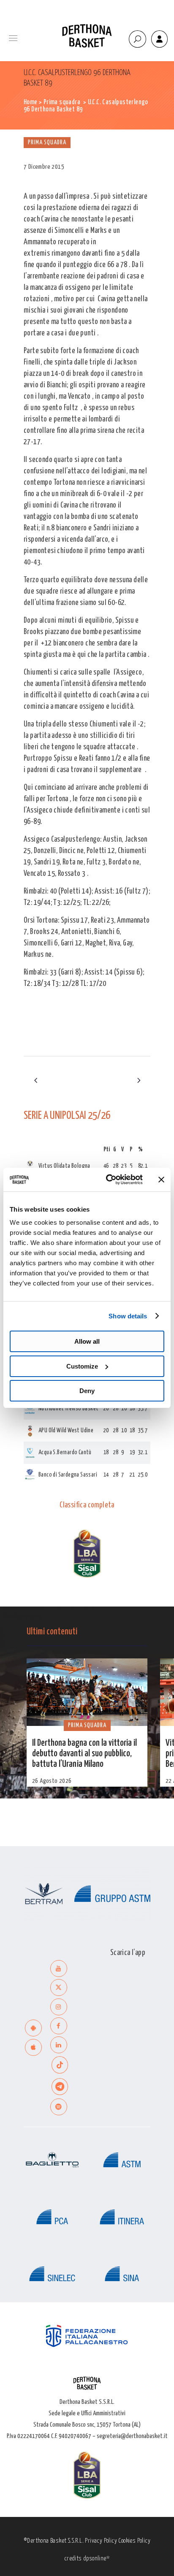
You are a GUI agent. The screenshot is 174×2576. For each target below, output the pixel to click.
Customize (82, 1366)
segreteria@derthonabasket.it (132, 2436)
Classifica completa (87, 1505)
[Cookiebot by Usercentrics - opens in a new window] (108, 1180)
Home (31, 102)
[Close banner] (161, 1180)
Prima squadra (62, 102)
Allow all (87, 1341)
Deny (87, 1391)
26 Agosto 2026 (52, 1781)
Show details (128, 1316)
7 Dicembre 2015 (44, 167)
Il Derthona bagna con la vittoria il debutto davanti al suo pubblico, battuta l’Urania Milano (84, 1754)
